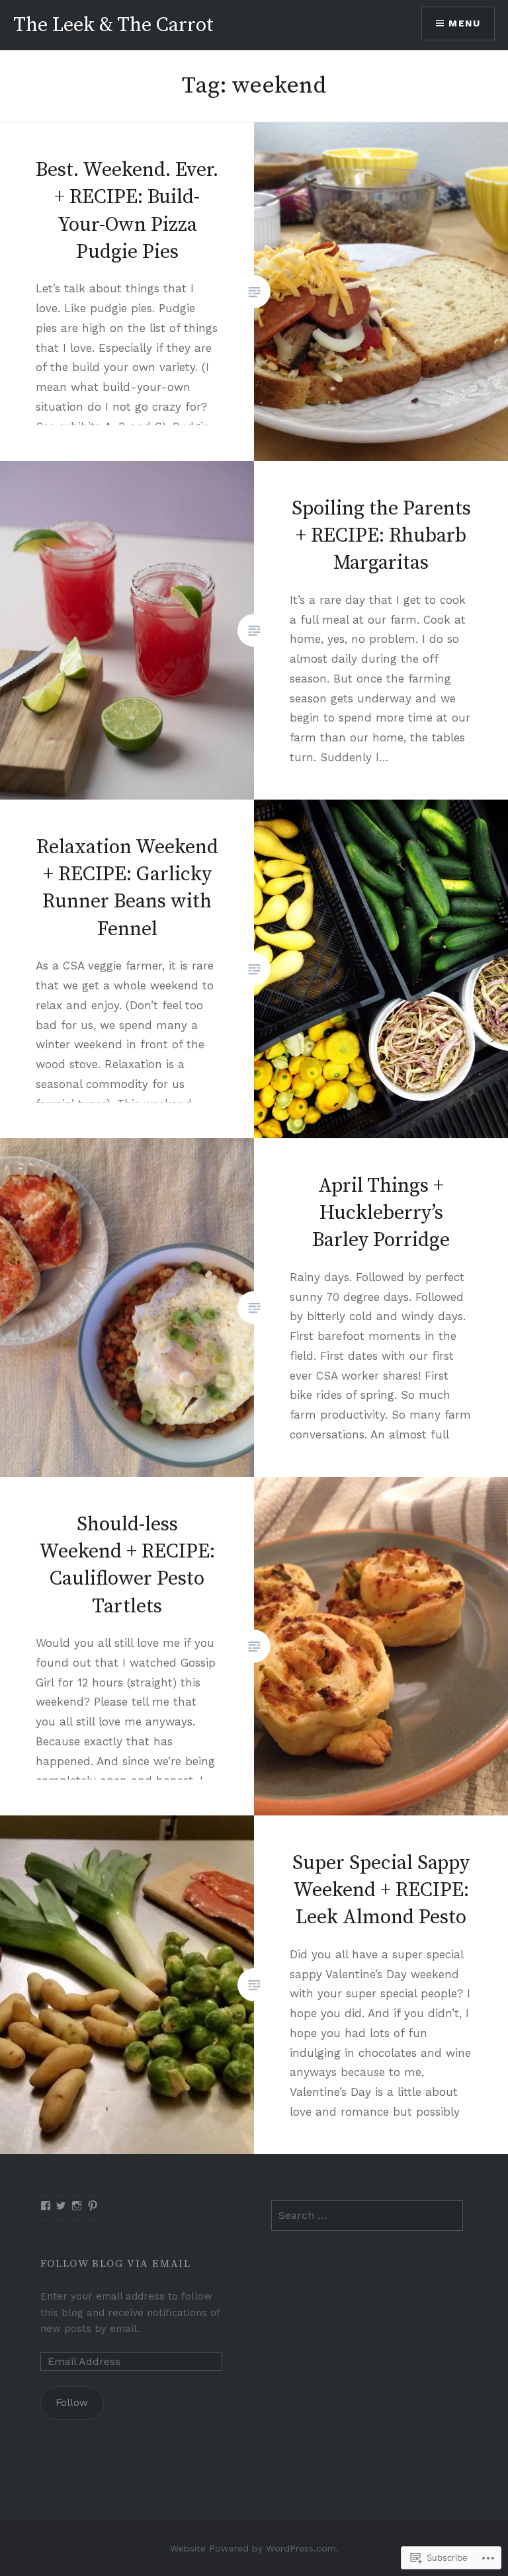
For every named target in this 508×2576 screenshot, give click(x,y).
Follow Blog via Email (116, 2264)
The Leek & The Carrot (113, 25)
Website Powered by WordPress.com (253, 2548)
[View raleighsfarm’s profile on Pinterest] (93, 2206)
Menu (464, 23)
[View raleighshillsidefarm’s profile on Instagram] (77, 2206)
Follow (72, 2403)
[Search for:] (367, 2216)
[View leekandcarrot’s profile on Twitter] (61, 2206)
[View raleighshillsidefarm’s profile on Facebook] (46, 2206)
